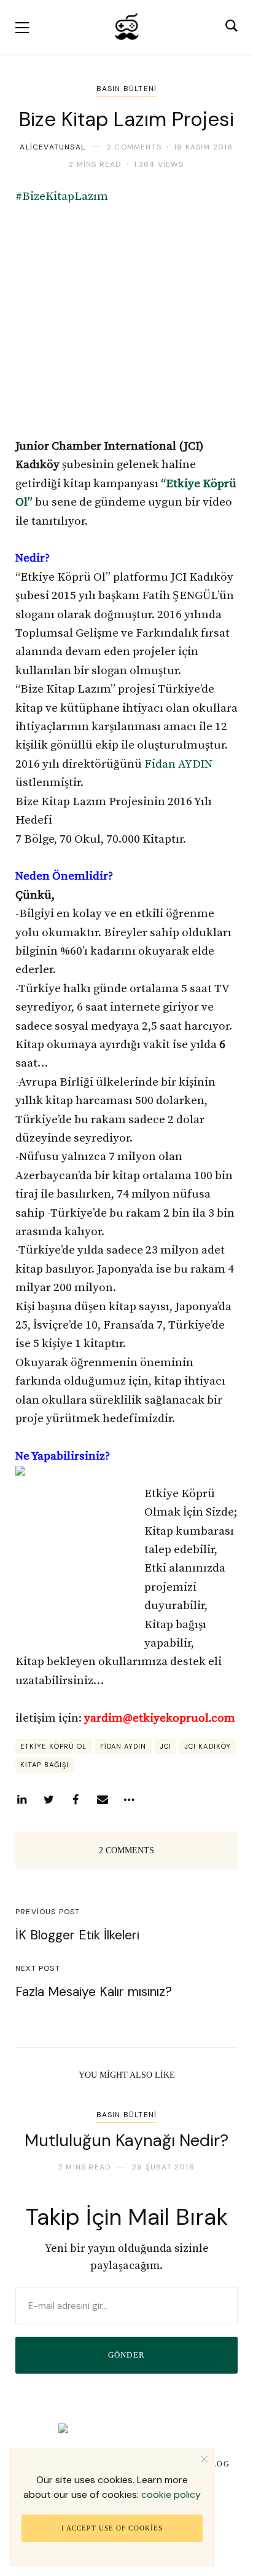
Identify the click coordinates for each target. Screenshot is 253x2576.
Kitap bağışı (45, 1765)
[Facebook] (76, 1800)
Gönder (127, 2355)
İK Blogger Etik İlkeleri (77, 1935)
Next (218, 2135)
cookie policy (171, 2495)
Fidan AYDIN (178, 764)
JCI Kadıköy (208, 1746)
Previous (35, 2135)
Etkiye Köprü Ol (54, 1746)
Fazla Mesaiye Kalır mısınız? (94, 1992)
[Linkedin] (21, 1800)
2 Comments (134, 147)
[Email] (103, 1800)
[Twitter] (49, 1800)
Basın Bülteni (127, 89)
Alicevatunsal (53, 147)
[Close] (204, 2459)
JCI (165, 1746)
